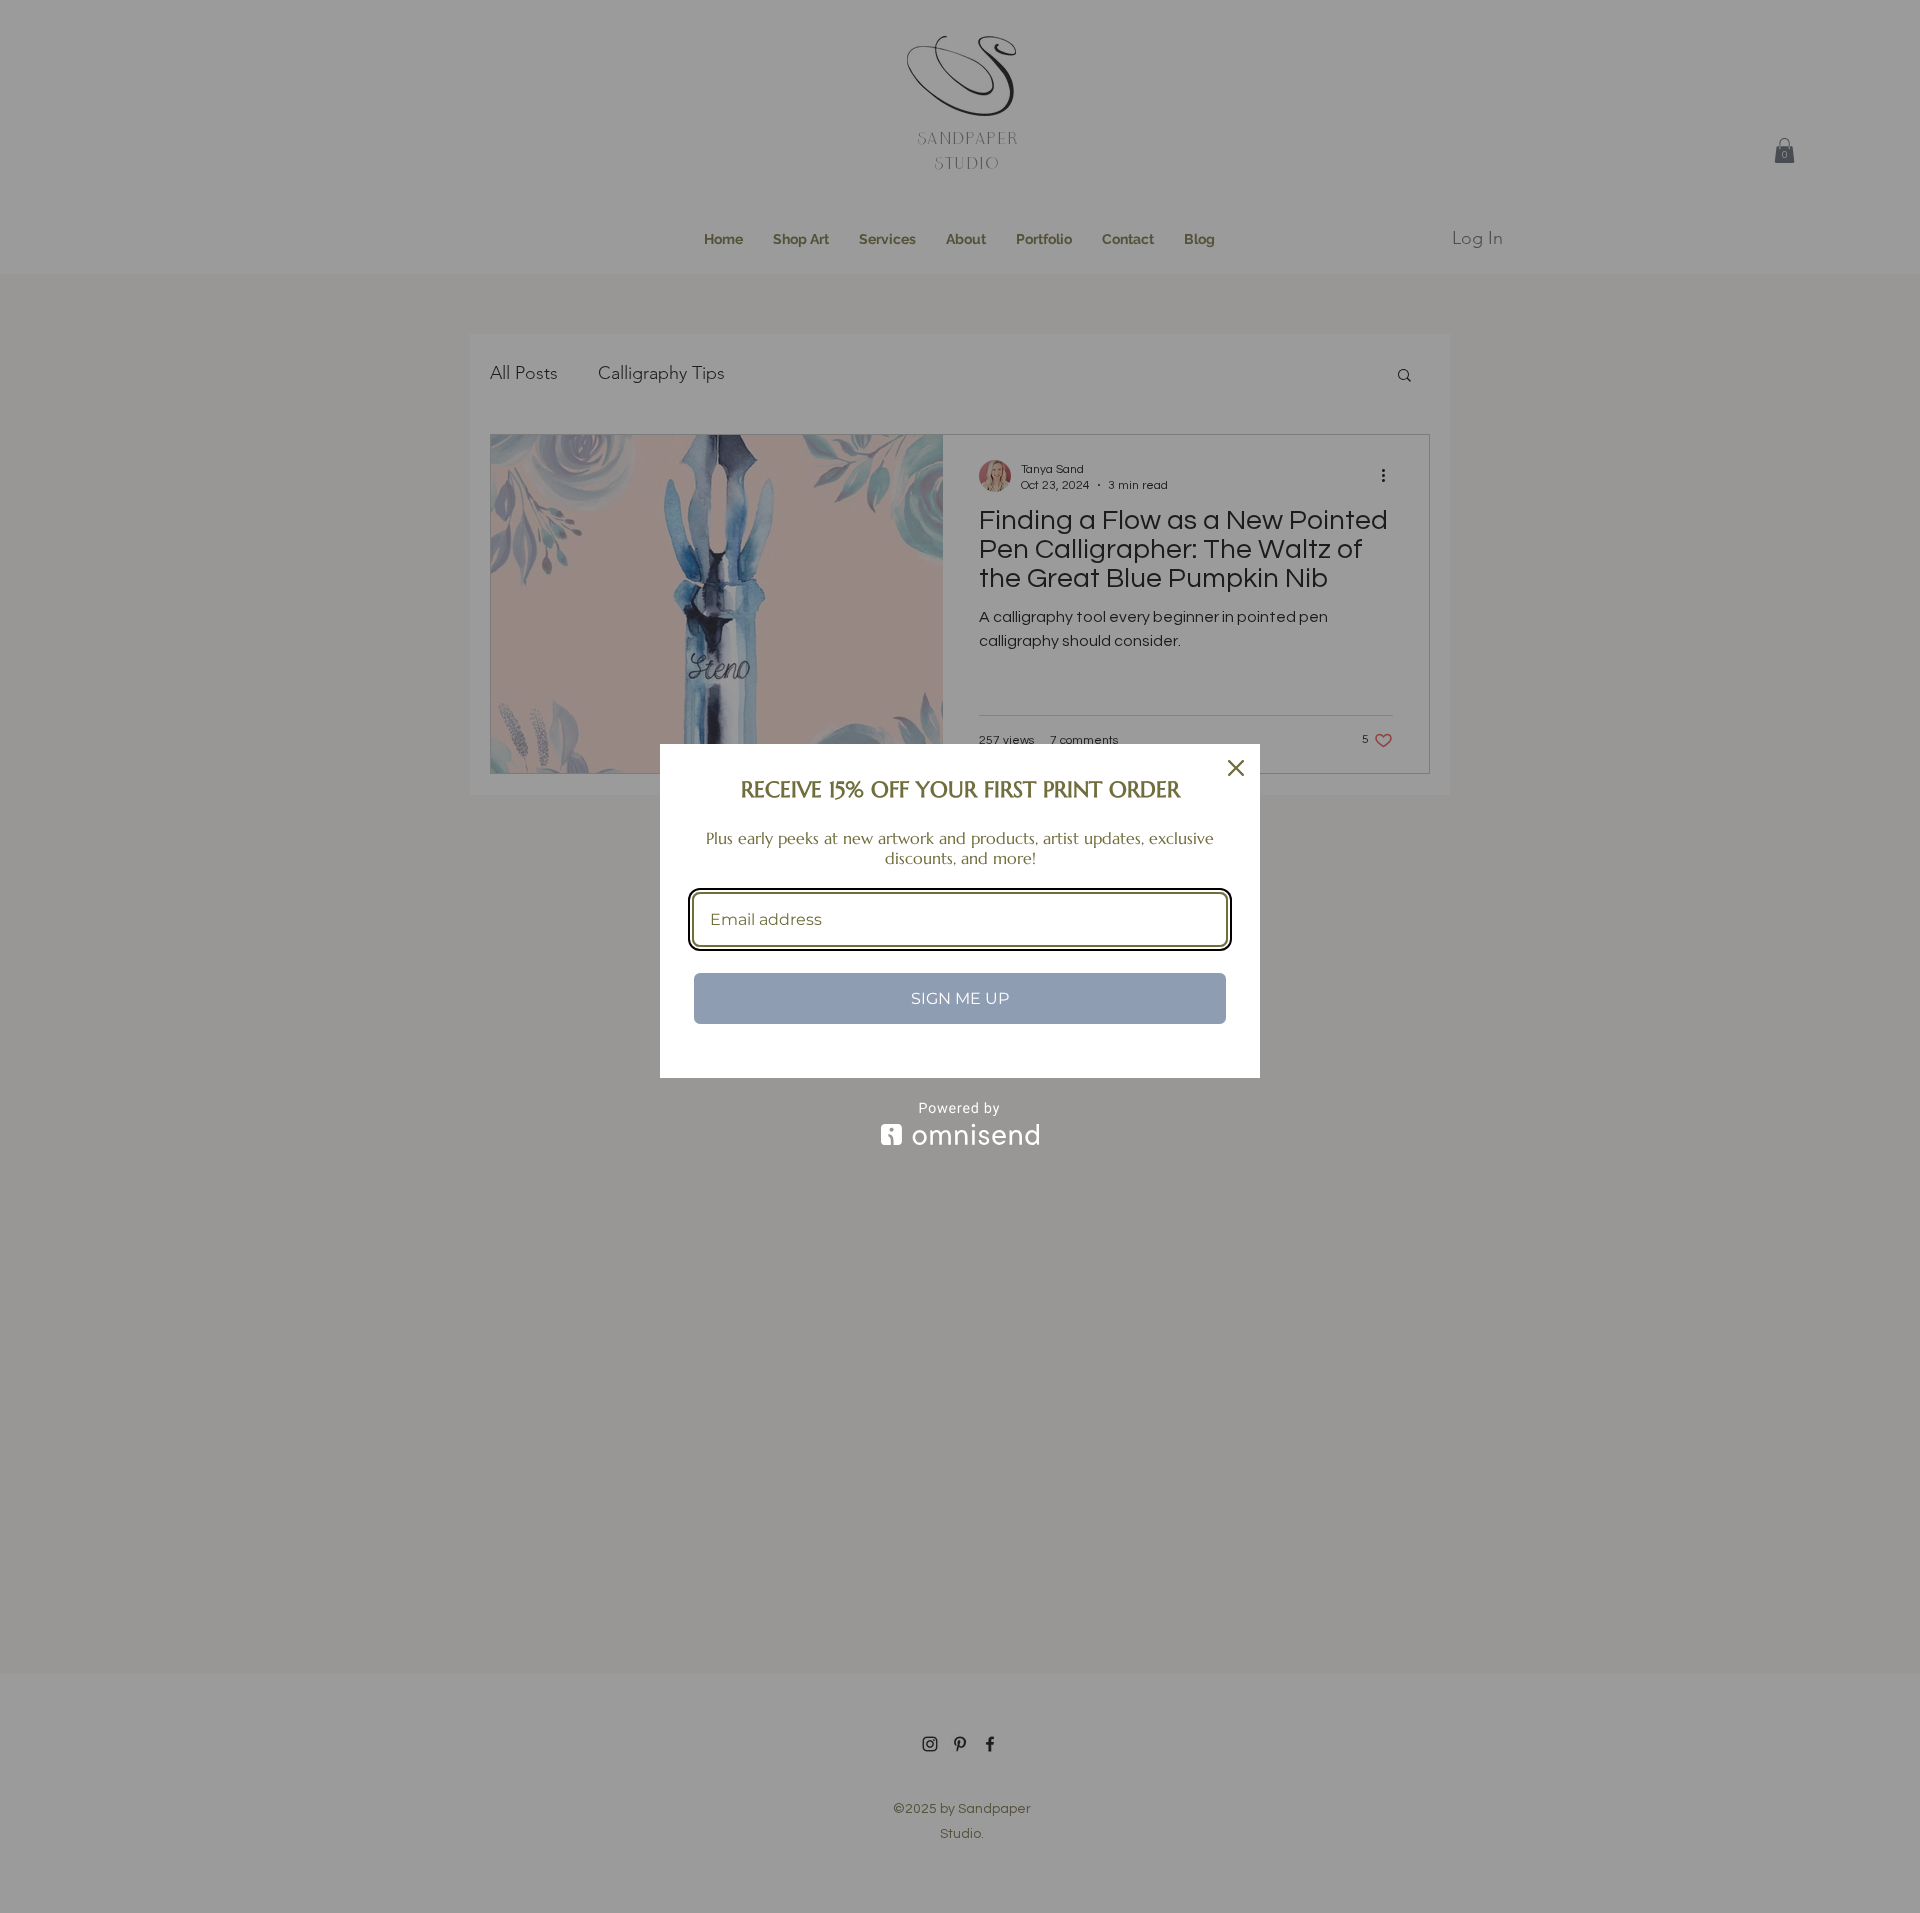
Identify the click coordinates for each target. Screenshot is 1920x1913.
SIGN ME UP (960, 998)
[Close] (1236, 768)
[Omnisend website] (960, 1123)
